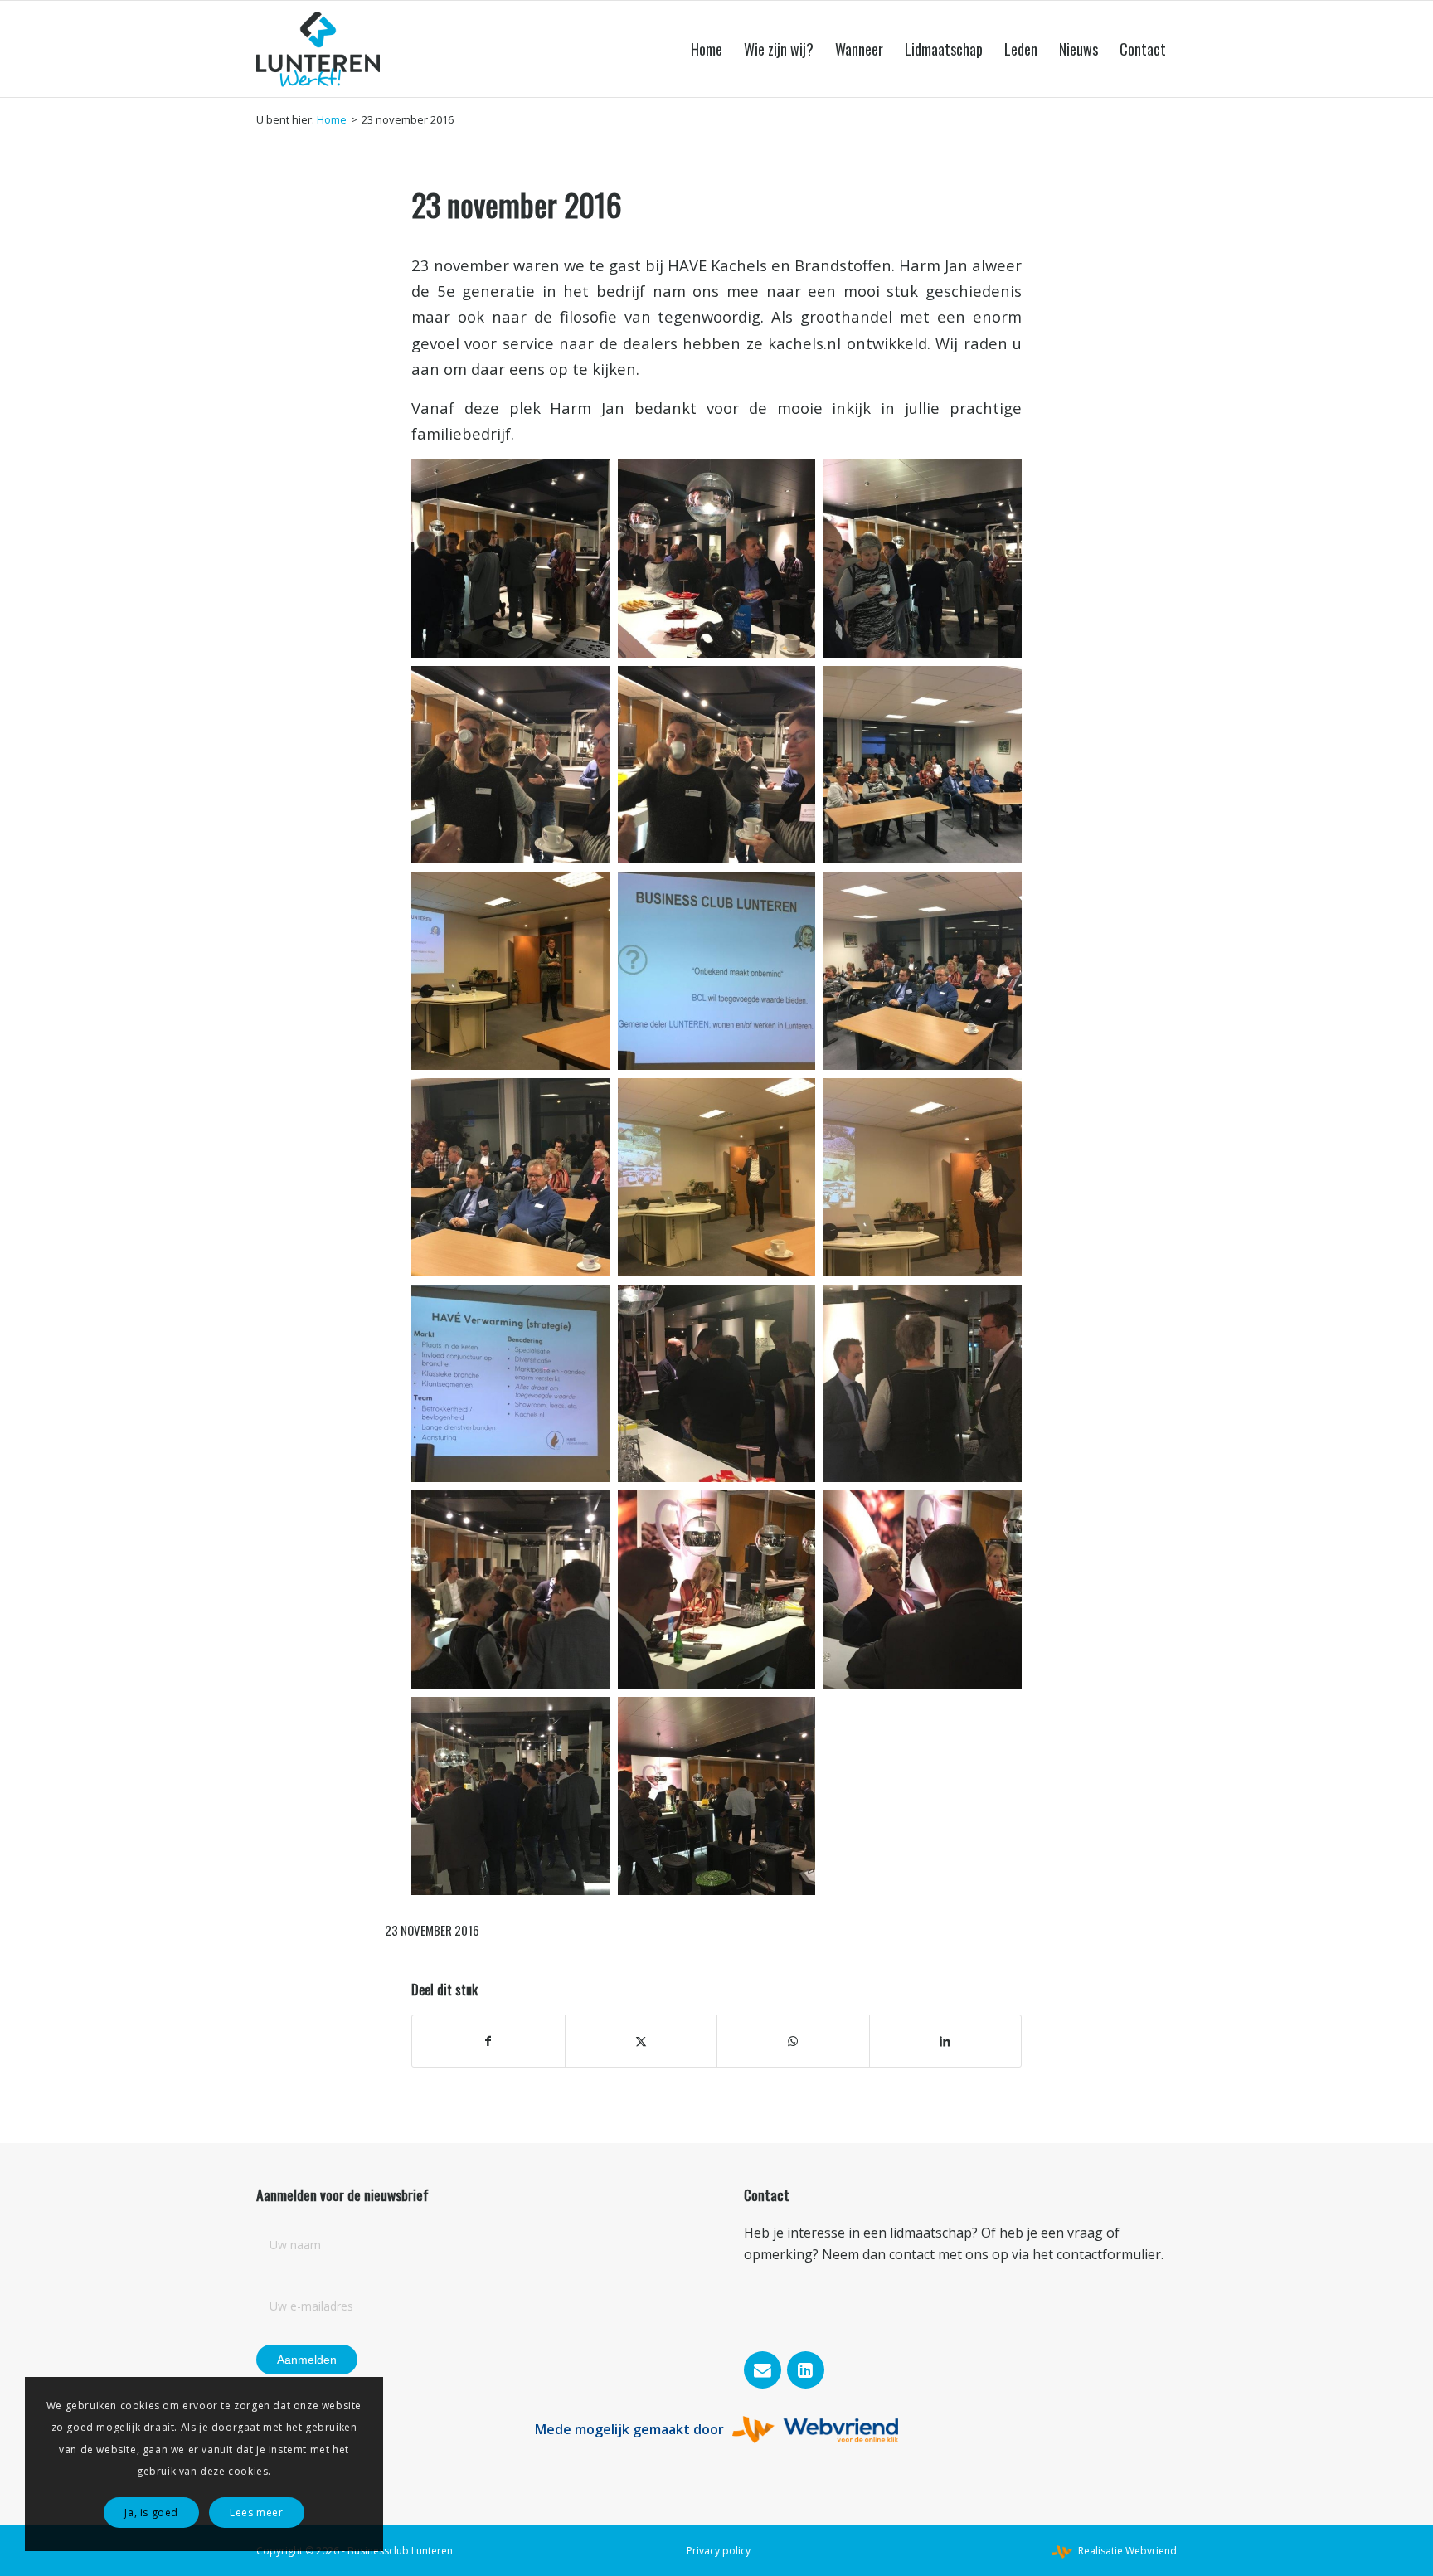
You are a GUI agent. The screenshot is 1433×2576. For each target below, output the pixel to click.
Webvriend (1151, 2551)
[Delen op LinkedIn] (946, 2041)
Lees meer (256, 2513)
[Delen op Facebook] (488, 2041)
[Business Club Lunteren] (318, 49)
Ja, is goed (151, 2513)
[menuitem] (707, 49)
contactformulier (1109, 2254)
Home (332, 119)
